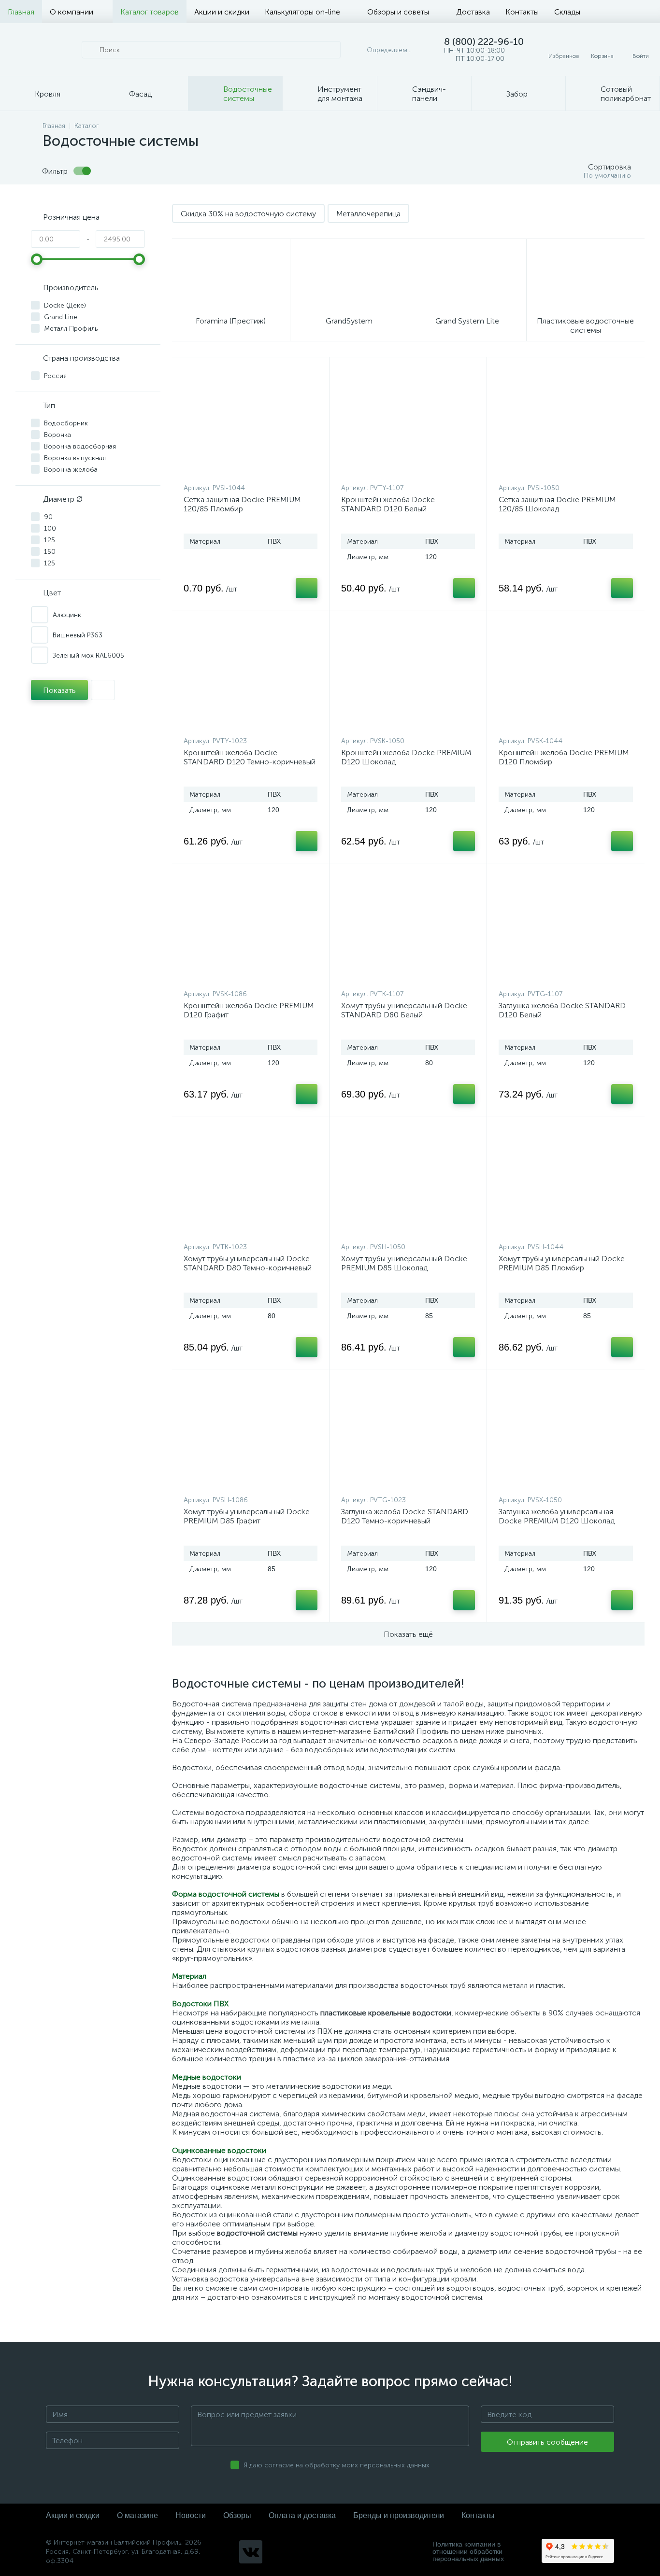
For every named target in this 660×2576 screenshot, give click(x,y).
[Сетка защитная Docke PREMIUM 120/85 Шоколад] (566, 422)
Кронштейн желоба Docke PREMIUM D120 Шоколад (406, 757)
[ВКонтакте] (251, 2552)
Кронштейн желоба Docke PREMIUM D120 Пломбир (564, 757)
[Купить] (307, 588)
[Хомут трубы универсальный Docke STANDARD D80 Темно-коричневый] (251, 1182)
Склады (567, 12)
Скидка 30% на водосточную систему (248, 214)
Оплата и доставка (302, 2515)
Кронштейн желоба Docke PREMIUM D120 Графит (249, 1010)
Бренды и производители (399, 2515)
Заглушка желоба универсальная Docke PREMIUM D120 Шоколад (557, 1516)
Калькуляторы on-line (302, 12)
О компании (72, 12)
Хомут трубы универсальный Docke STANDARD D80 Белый (404, 1010)
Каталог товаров (150, 12)
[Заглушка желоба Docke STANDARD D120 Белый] (566, 929)
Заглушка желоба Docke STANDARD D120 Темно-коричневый (405, 1516)
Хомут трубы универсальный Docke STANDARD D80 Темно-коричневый (248, 1263)
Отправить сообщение (547, 2442)
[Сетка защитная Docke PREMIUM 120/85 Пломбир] (251, 422)
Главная (21, 12)
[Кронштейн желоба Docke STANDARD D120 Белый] (408, 422)
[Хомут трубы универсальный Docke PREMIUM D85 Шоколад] (408, 1182)
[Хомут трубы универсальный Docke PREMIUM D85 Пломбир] (566, 1182)
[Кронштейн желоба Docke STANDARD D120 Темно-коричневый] (251, 676)
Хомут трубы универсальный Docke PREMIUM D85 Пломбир (562, 1263)
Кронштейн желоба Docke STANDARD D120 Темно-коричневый (250, 757)
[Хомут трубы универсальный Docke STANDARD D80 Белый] (408, 929)
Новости (191, 2515)
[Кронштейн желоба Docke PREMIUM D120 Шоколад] (408, 676)
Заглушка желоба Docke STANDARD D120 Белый (562, 1010)
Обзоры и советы (398, 12)
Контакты (522, 12)
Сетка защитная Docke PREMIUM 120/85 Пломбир (242, 504)
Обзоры (237, 2515)
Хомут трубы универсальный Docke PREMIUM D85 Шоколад (404, 1263)
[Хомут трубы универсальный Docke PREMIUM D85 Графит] (251, 1435)
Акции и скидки (222, 12)
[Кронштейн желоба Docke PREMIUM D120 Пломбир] (566, 676)
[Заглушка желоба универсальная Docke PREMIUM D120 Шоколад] (566, 1435)
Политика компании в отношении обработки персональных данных (468, 2552)
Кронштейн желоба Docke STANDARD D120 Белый (388, 504)
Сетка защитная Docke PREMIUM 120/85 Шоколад (557, 504)
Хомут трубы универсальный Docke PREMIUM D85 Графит (247, 1516)
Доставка (473, 12)
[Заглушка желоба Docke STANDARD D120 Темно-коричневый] (408, 1435)
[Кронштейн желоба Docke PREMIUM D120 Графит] (251, 929)
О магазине (137, 2515)
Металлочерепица (368, 214)
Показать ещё (408, 1634)
